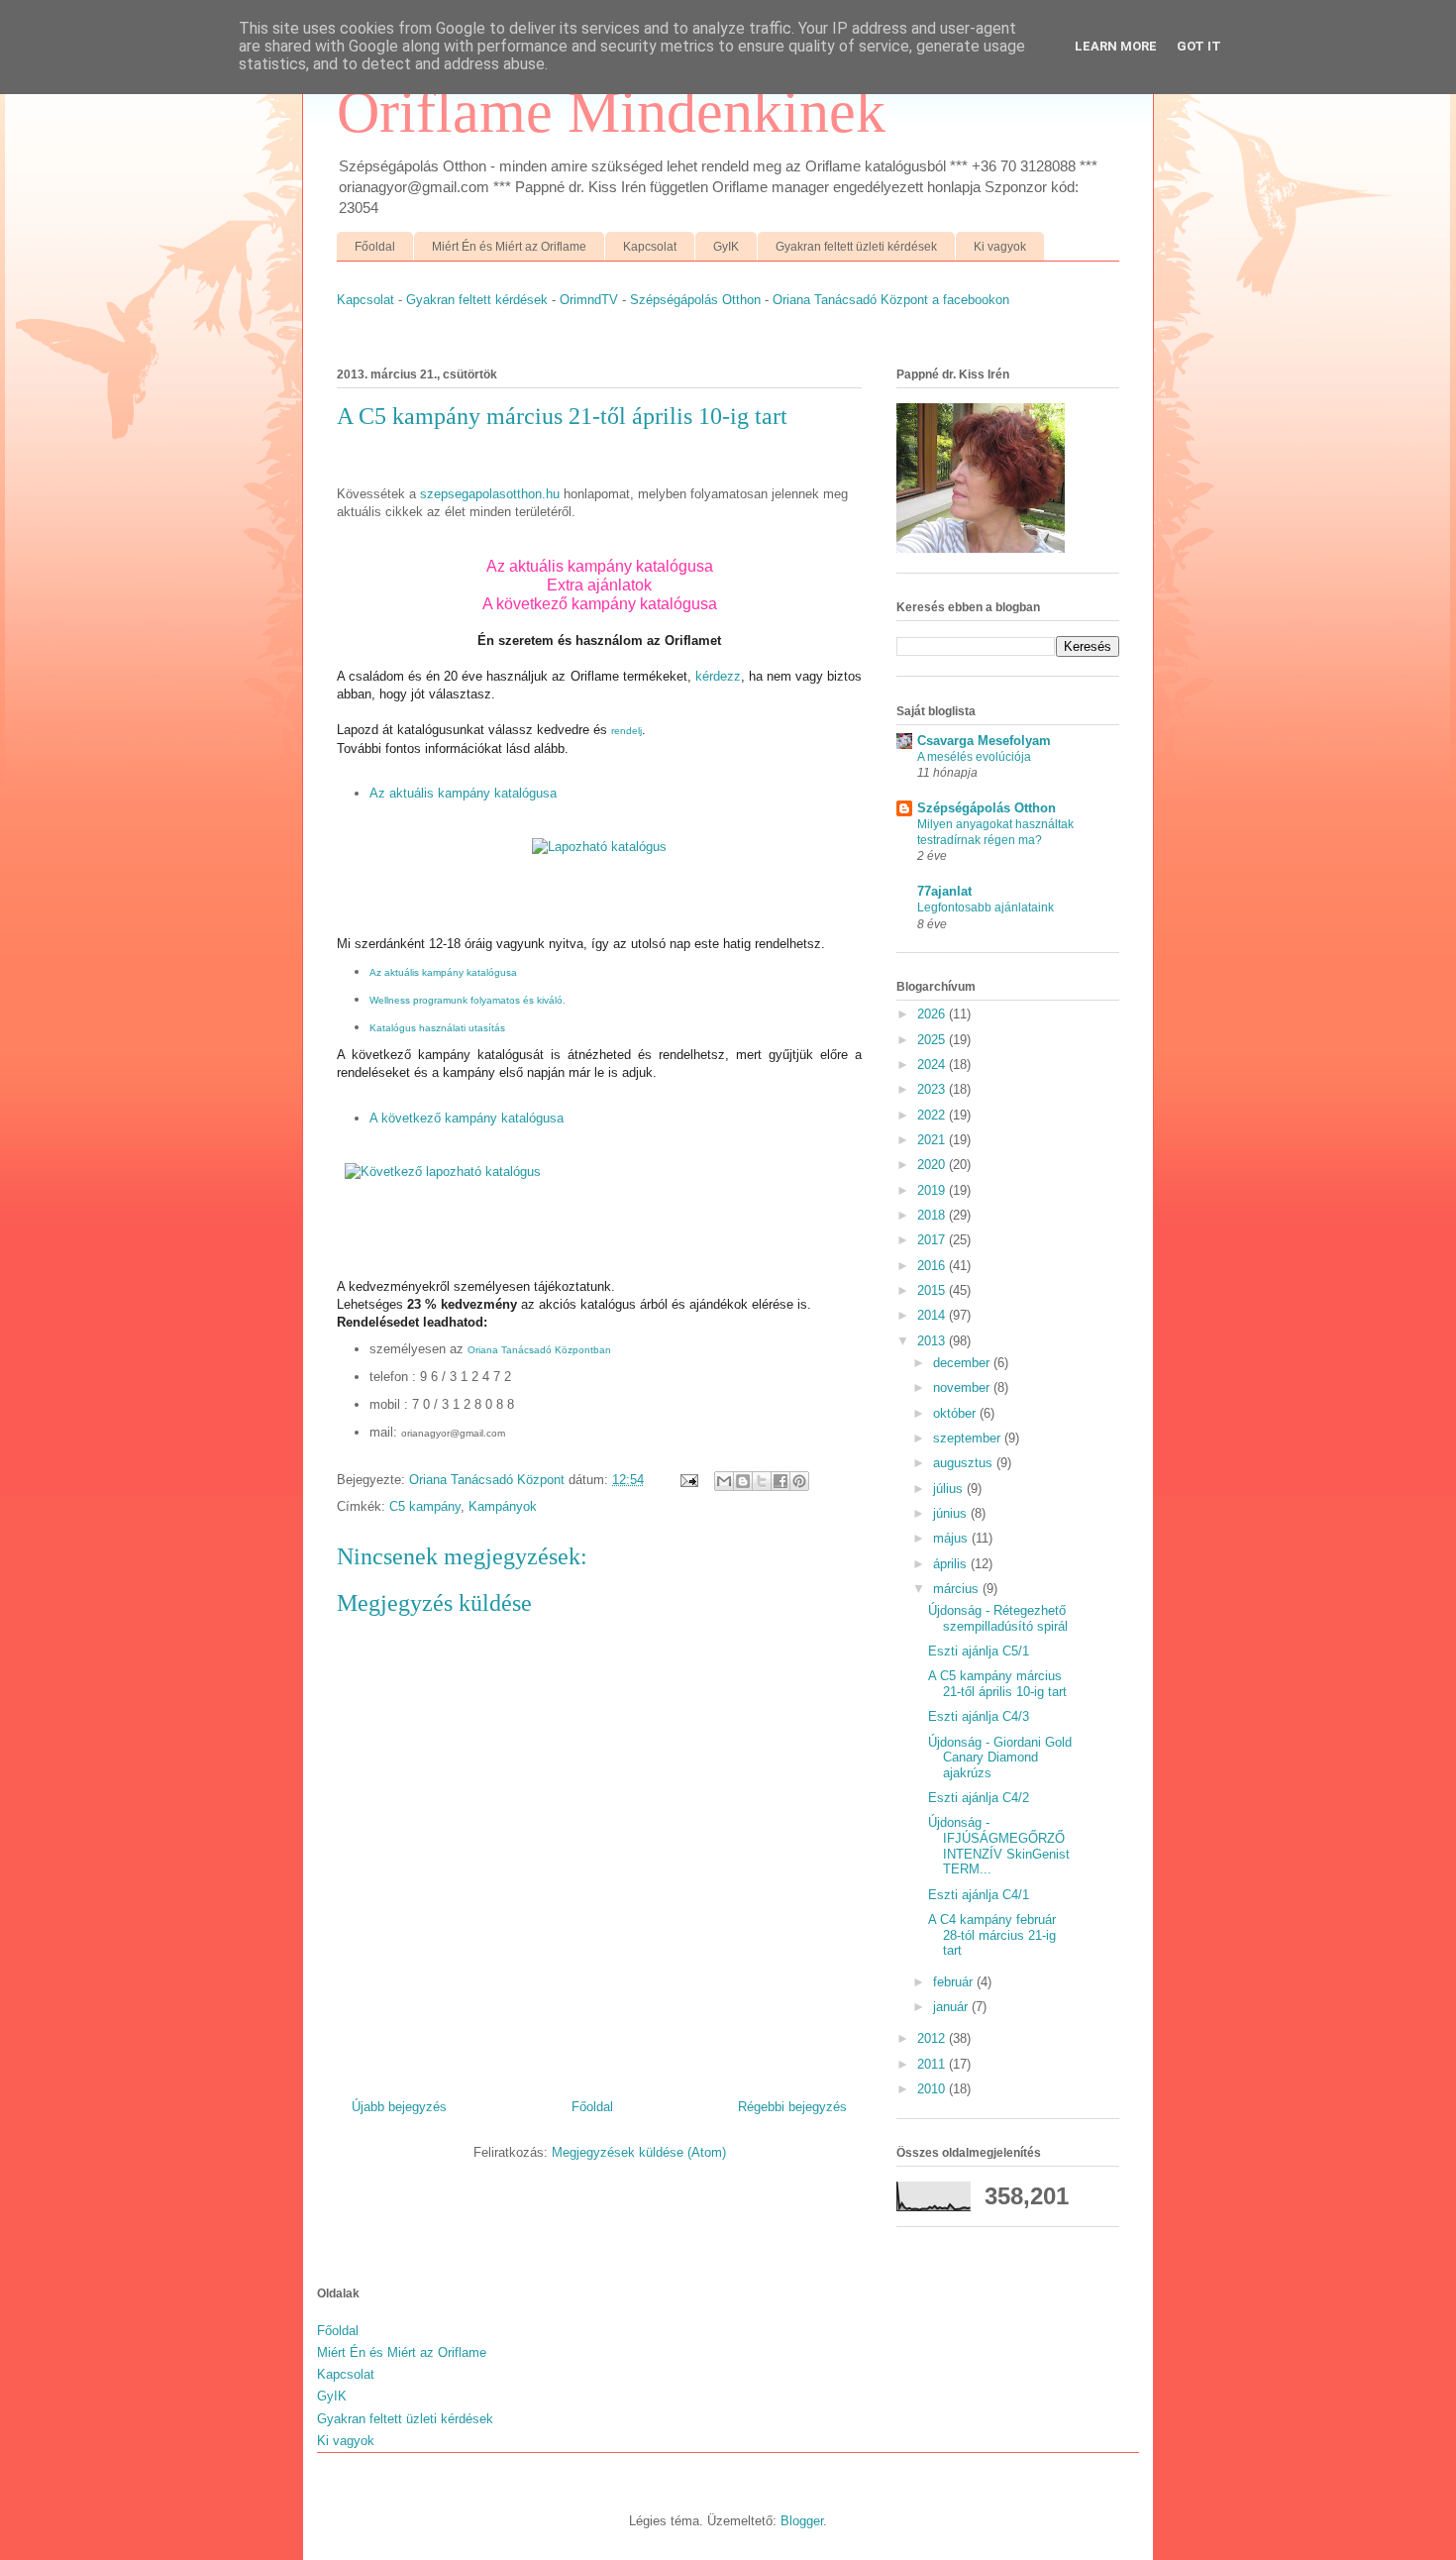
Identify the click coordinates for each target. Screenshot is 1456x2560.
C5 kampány (425, 1506)
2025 (933, 1040)
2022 (933, 1115)
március (958, 1589)
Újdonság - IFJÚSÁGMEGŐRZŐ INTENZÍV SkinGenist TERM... (999, 1846)
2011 (933, 2064)
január (952, 2007)
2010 (933, 2089)
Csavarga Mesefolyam (984, 741)
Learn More (1116, 46)
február (955, 1982)
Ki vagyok (1000, 247)
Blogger (802, 2521)
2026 (933, 1014)
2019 (933, 1190)
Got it (1199, 46)
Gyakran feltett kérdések (477, 300)
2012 (933, 2038)
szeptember (969, 1438)
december (963, 1363)
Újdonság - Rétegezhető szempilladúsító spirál (998, 1618)
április (952, 1564)
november (963, 1387)
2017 (933, 1240)
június (952, 1513)
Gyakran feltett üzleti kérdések (856, 247)
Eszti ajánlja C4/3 (979, 1716)
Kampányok (503, 1506)
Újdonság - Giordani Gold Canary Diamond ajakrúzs (1000, 1758)
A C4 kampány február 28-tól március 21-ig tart (992, 1935)
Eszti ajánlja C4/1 (979, 1895)
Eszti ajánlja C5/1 (979, 1651)
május (952, 1538)
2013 (933, 1341)
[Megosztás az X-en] (762, 1481)
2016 (933, 1266)
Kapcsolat (650, 247)
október (956, 1413)
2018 (933, 1215)
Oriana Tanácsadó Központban (539, 1350)
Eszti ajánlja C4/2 (979, 1798)
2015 (933, 1290)
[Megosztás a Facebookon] (780, 1481)
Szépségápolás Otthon (695, 300)
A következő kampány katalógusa (600, 604)
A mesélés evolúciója (974, 757)
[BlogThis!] (743, 1481)
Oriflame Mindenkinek (611, 112)
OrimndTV (589, 300)
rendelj (626, 731)
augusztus (965, 1463)
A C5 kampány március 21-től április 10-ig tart (997, 1684)
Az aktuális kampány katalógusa (463, 793)
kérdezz (718, 676)
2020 (933, 1165)
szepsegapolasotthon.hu (490, 494)
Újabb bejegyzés (399, 2107)
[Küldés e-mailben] (724, 1481)
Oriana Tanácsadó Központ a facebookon (891, 300)
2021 (933, 1140)
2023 (933, 1089)
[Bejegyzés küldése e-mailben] (688, 1480)
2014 (933, 1315)
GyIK (726, 247)
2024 (933, 1065)
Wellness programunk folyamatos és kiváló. (468, 1000)
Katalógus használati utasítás (437, 1028)
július (950, 1489)
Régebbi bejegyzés (792, 2107)
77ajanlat (944, 891)
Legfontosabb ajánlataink (986, 907)
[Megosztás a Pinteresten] (799, 1481)
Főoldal (375, 247)
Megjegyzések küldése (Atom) (639, 2152)
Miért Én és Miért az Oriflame (509, 247)
